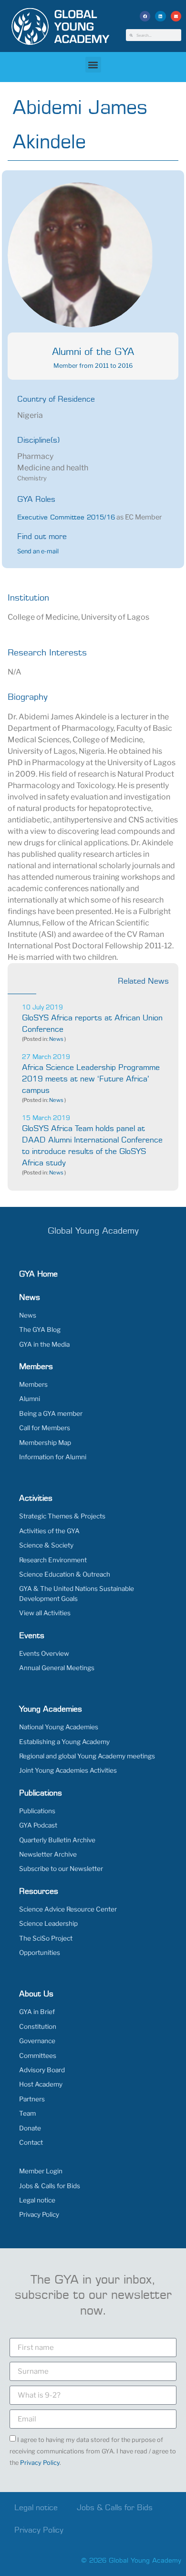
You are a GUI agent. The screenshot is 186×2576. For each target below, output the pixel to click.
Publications (37, 1811)
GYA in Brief (37, 2012)
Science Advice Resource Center (68, 1909)
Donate (30, 2128)
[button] (145, 16)
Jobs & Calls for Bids (50, 2186)
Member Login (41, 2171)
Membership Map (45, 1443)
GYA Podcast (38, 1825)
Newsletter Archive (48, 1854)
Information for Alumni (53, 1457)
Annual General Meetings (57, 1668)
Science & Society (46, 1545)
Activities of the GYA (49, 1531)
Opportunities (40, 1953)
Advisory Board (42, 2070)
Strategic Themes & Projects (62, 1516)
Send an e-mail (38, 551)
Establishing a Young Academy (64, 1742)
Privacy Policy (39, 2214)
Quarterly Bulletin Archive (57, 1840)
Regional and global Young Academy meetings (87, 1756)
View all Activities (45, 1613)
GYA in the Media (44, 1344)
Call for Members (45, 1428)
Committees (38, 2056)
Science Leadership (48, 1923)
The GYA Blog (40, 1330)
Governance (37, 2041)
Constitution (38, 2026)
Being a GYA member (51, 1413)
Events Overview (44, 1653)
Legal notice (37, 2200)
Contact (31, 2142)
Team (27, 2113)
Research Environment (53, 1560)
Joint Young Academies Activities (68, 1770)
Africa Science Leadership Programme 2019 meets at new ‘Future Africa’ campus (91, 1079)
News (56, 1039)
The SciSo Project (46, 1938)
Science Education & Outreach (65, 1574)
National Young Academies (59, 1727)
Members (33, 1384)
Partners (32, 2099)
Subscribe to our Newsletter (61, 1869)
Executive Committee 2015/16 (66, 518)
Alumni (30, 1399)
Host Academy (41, 2084)
